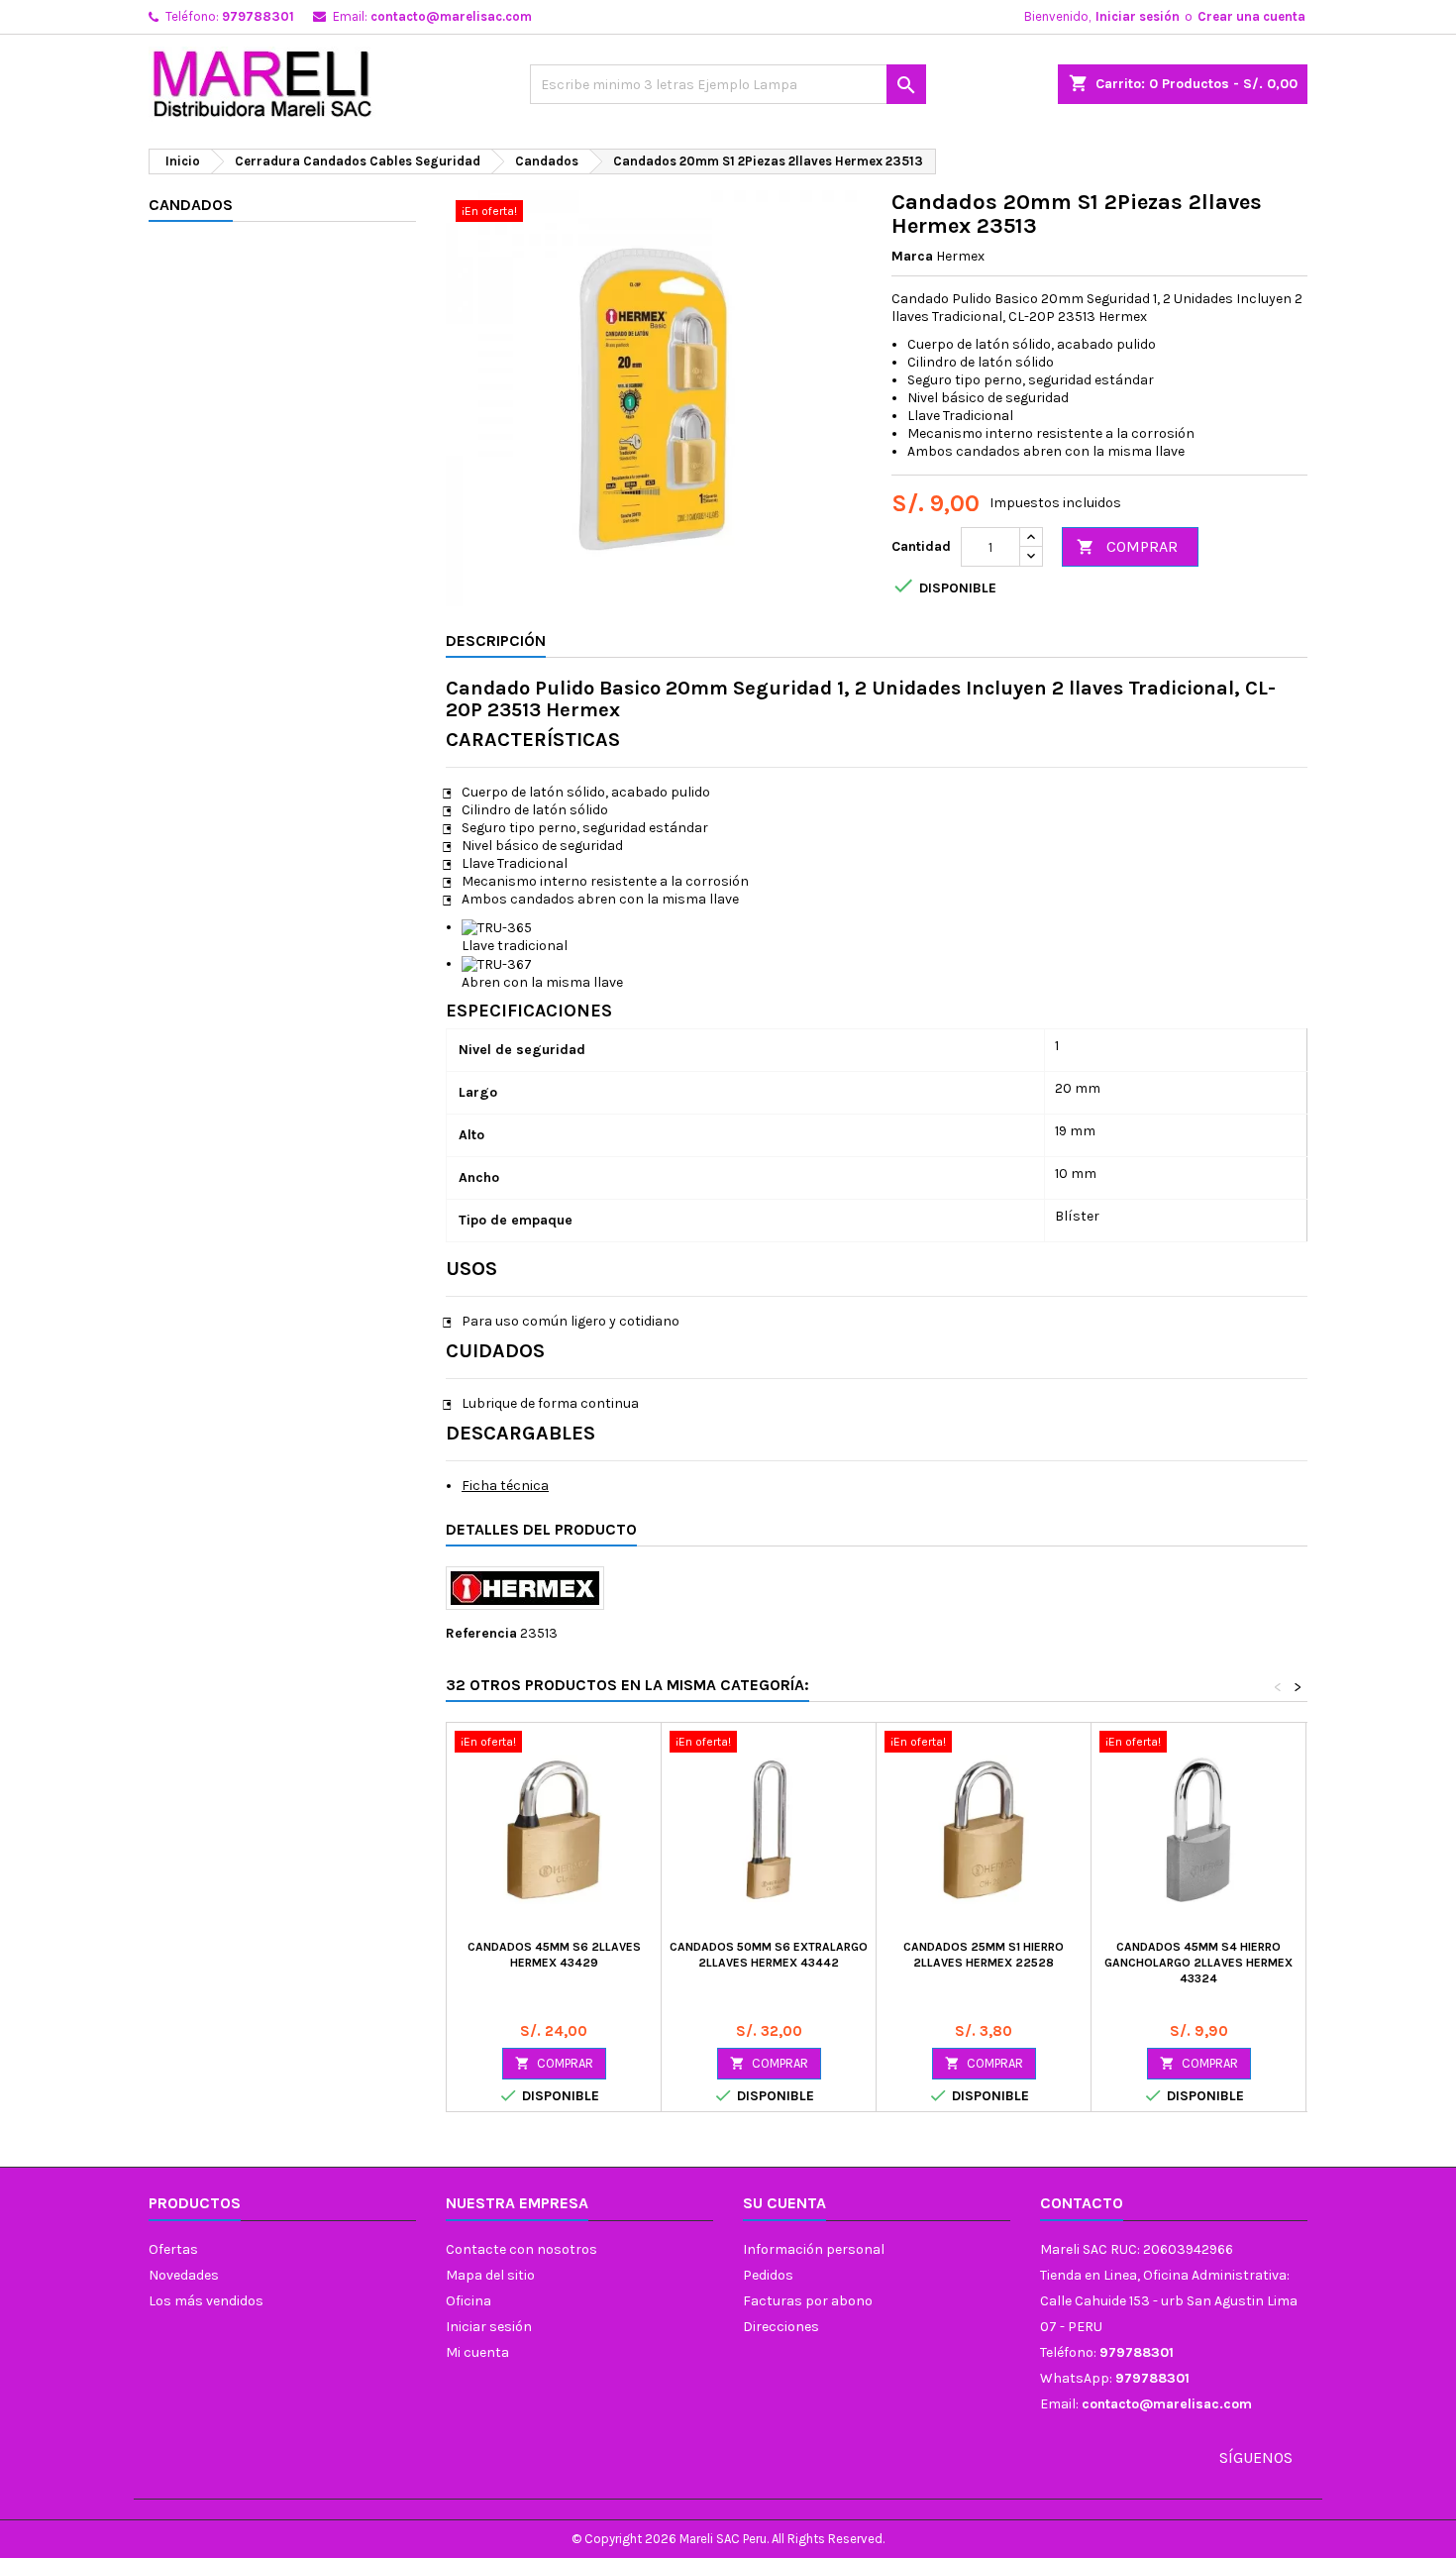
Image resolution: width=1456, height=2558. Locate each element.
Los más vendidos (206, 2301)
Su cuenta (784, 2203)
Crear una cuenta (1251, 16)
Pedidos (768, 2275)
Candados (191, 205)
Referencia (481, 1633)
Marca (912, 256)
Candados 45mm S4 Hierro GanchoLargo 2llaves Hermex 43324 (1198, 1963)
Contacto (1082, 2203)
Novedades (184, 2275)
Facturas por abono (808, 2301)
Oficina (468, 2301)
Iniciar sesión (1138, 16)
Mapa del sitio (490, 2275)
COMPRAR (1127, 546)
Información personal (814, 2249)
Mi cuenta (477, 2352)
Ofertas (173, 2249)
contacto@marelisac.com (451, 16)
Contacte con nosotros (521, 2249)
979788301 (258, 16)
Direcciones (781, 2327)
